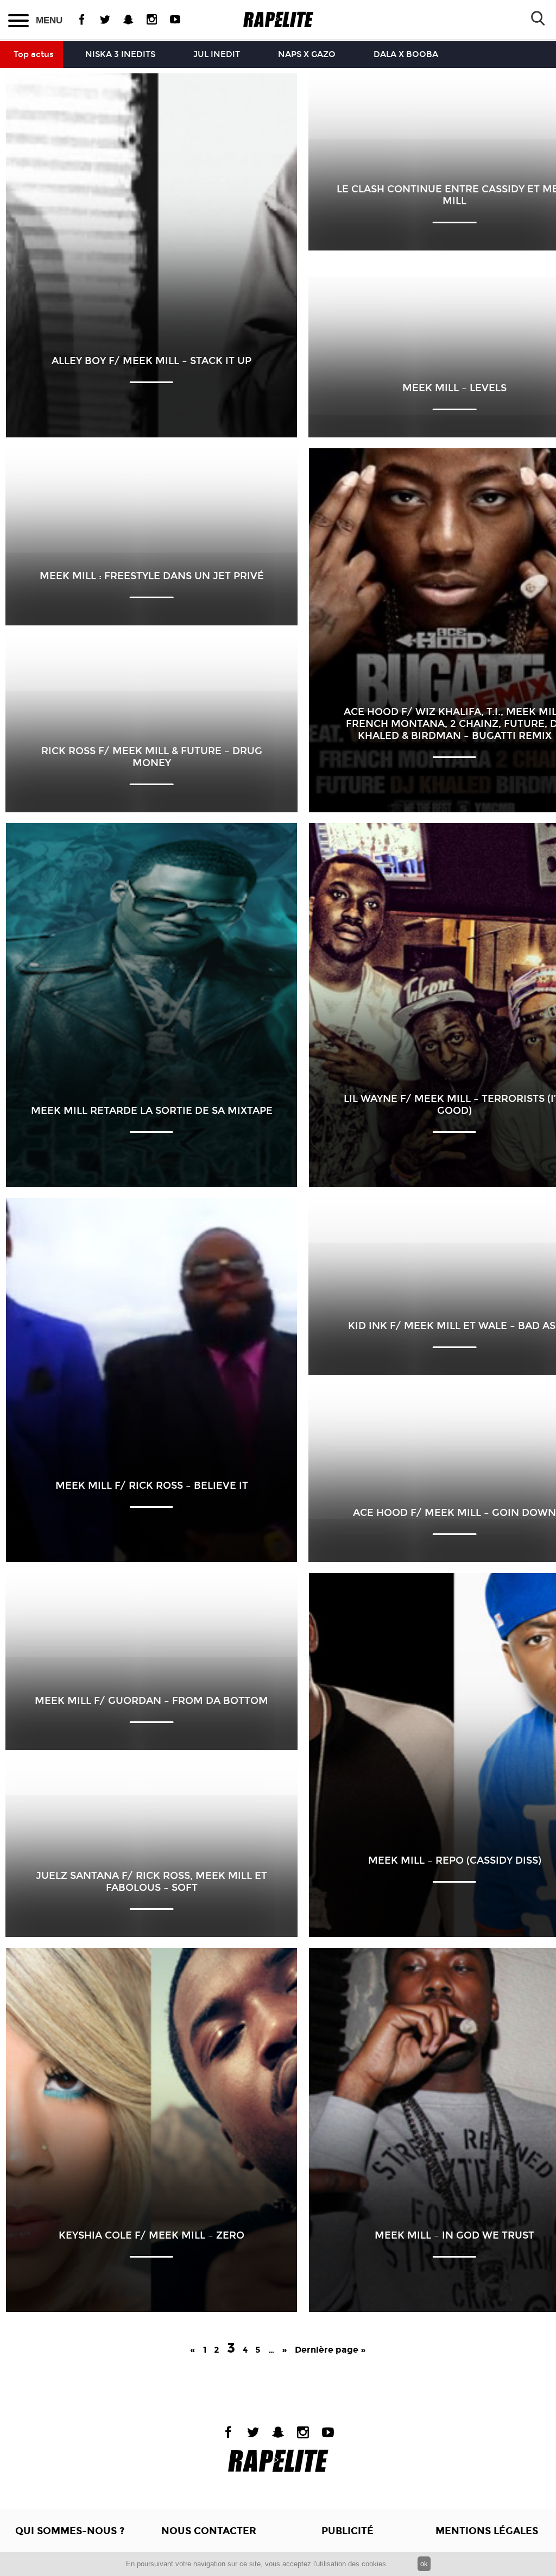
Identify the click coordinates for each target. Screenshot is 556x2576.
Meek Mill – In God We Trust (454, 2235)
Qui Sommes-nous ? (70, 2531)
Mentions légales (487, 2531)
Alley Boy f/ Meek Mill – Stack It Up (151, 361)
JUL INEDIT (217, 54)
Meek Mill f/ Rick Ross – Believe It (152, 1486)
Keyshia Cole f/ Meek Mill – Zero (151, 2235)
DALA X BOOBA (406, 54)
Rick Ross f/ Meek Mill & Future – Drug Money (152, 757)
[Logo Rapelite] (278, 20)
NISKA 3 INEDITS (120, 54)
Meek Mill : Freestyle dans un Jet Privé (152, 576)
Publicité (347, 2531)
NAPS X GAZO (307, 54)
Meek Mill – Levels (454, 388)
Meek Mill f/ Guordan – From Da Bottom (151, 1701)
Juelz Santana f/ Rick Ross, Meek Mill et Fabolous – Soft (151, 1882)
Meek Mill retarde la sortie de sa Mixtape (152, 1111)
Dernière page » (330, 2350)
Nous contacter (209, 2531)
